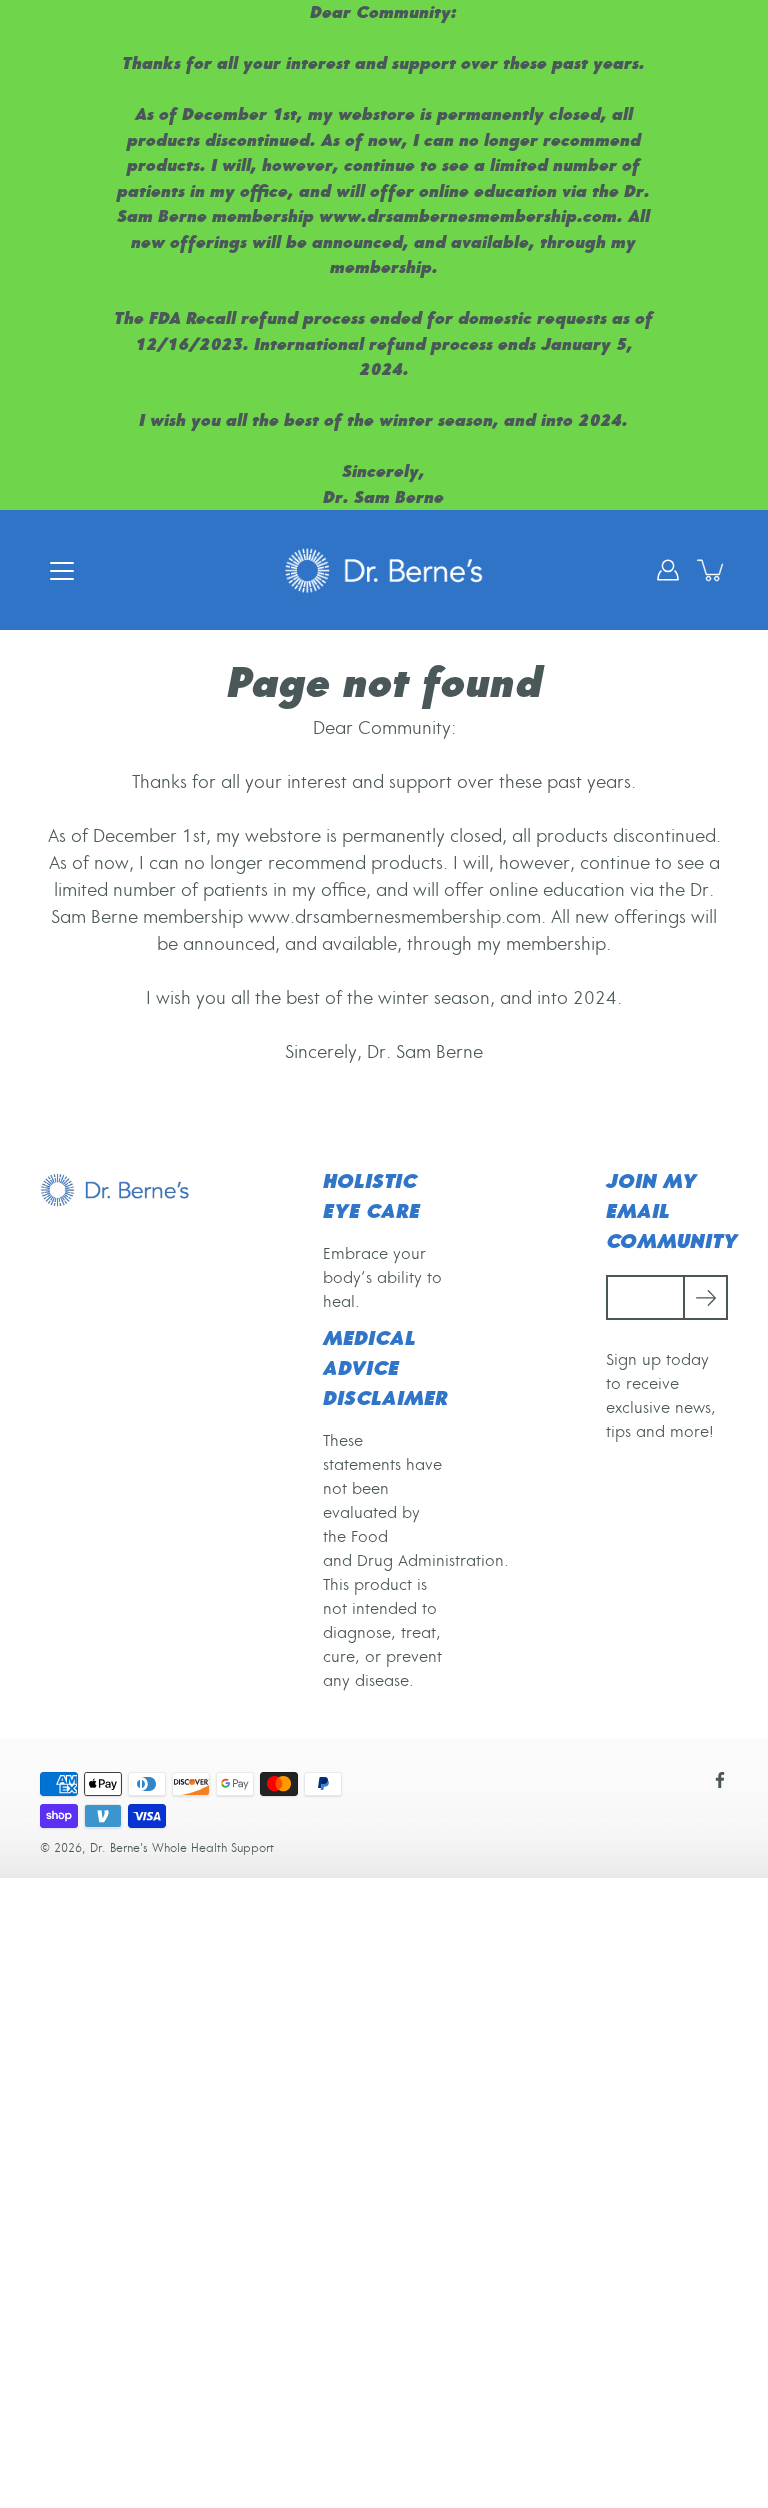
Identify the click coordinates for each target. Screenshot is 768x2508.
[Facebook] (720, 1780)
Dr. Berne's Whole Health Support (182, 1848)
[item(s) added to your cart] (712, 570)
